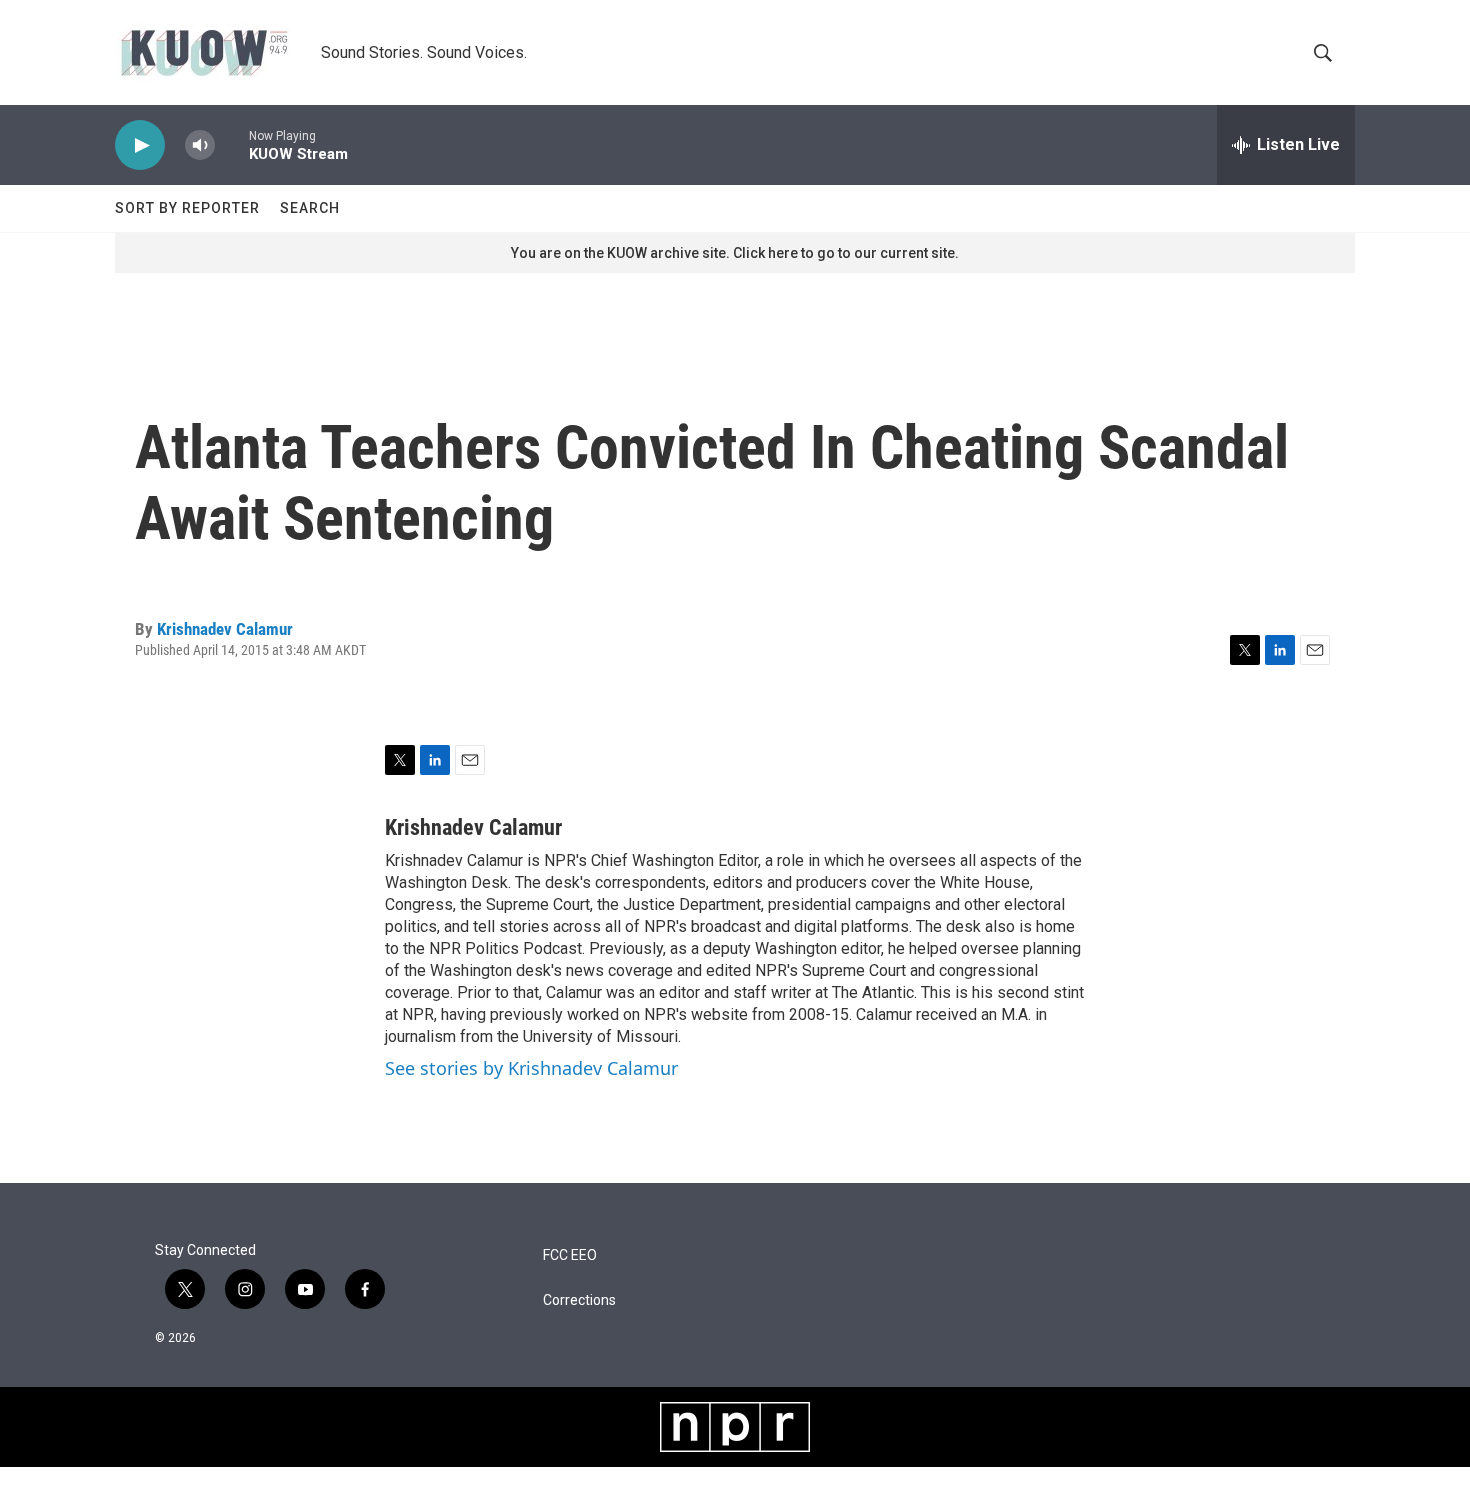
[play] (140, 145)
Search (310, 208)
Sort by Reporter (187, 208)
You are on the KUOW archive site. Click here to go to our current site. (735, 253)
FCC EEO (570, 1255)
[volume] (200, 145)
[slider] (232, 144)
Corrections (579, 1300)
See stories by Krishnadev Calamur (531, 1068)
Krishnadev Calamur (225, 629)
